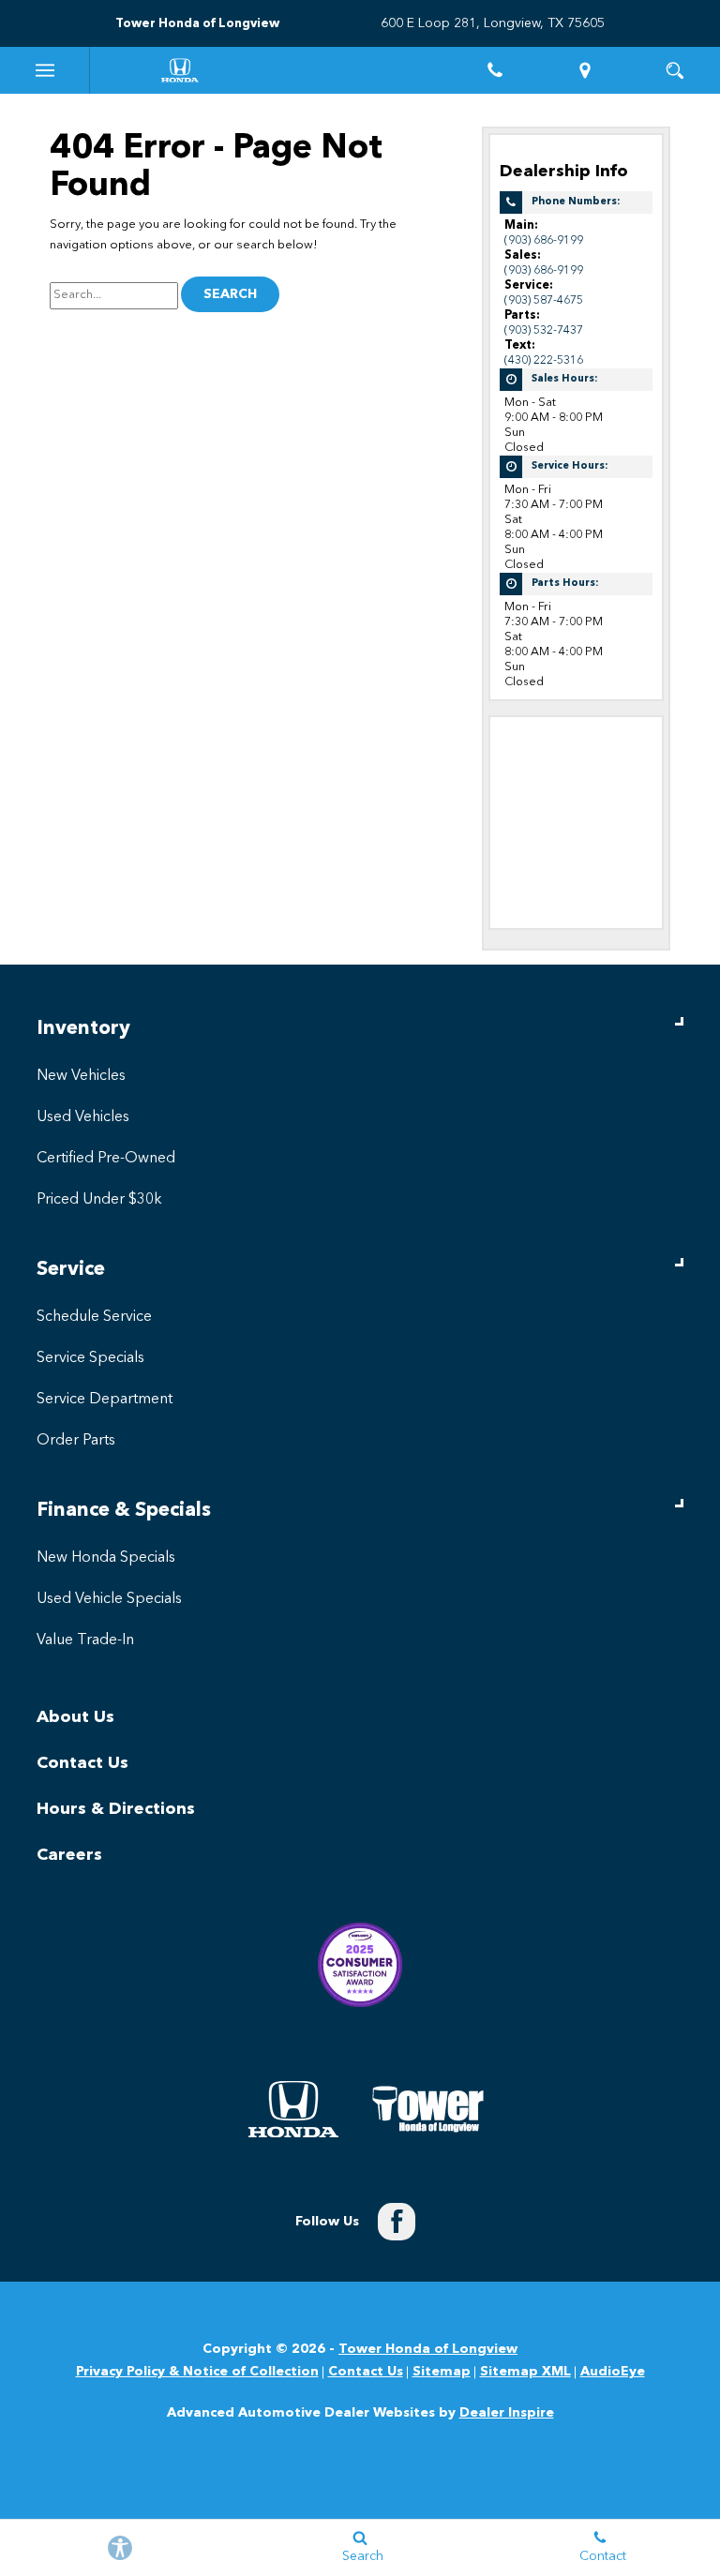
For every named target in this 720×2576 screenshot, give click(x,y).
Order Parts (76, 1441)
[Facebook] (397, 2222)
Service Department (105, 1400)
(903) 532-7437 (544, 330)
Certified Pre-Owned (106, 1159)
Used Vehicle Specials (109, 1599)
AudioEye (613, 2372)
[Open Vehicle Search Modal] (675, 70)
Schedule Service (94, 1317)
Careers (69, 1855)
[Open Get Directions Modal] (585, 70)
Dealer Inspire (507, 2413)
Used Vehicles (83, 1117)
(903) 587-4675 (544, 300)
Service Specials (90, 1358)
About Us (75, 1717)
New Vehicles (81, 1076)
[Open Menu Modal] (45, 70)
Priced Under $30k (99, 1200)
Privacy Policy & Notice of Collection (197, 2372)
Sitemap (442, 2372)
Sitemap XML (525, 2372)
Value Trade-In (85, 1640)
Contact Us (82, 1763)
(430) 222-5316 (544, 360)
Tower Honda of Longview (428, 2349)
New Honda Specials (106, 1558)
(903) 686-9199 (544, 240)
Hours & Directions (116, 1809)
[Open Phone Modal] (495, 70)
